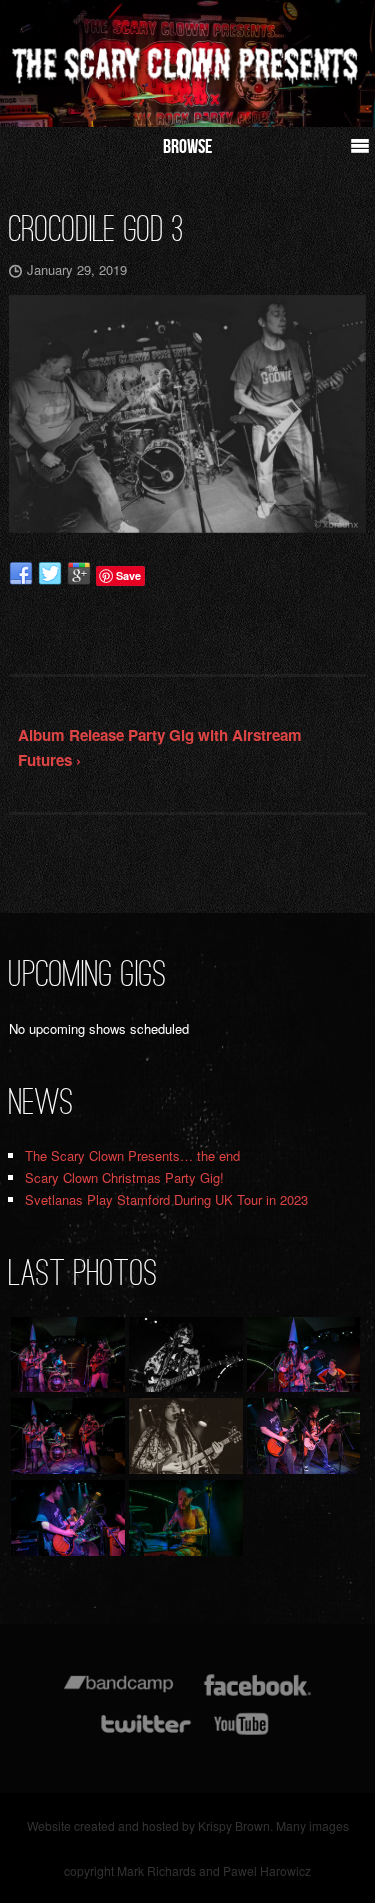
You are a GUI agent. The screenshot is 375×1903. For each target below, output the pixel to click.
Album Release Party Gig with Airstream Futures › (160, 748)
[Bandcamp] (118, 1694)
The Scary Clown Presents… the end (132, 1155)
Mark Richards (156, 1870)
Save (128, 575)
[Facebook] (257, 1694)
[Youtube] (242, 1733)
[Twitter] (145, 1733)
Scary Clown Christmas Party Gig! (124, 1177)
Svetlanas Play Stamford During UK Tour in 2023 (166, 1199)
